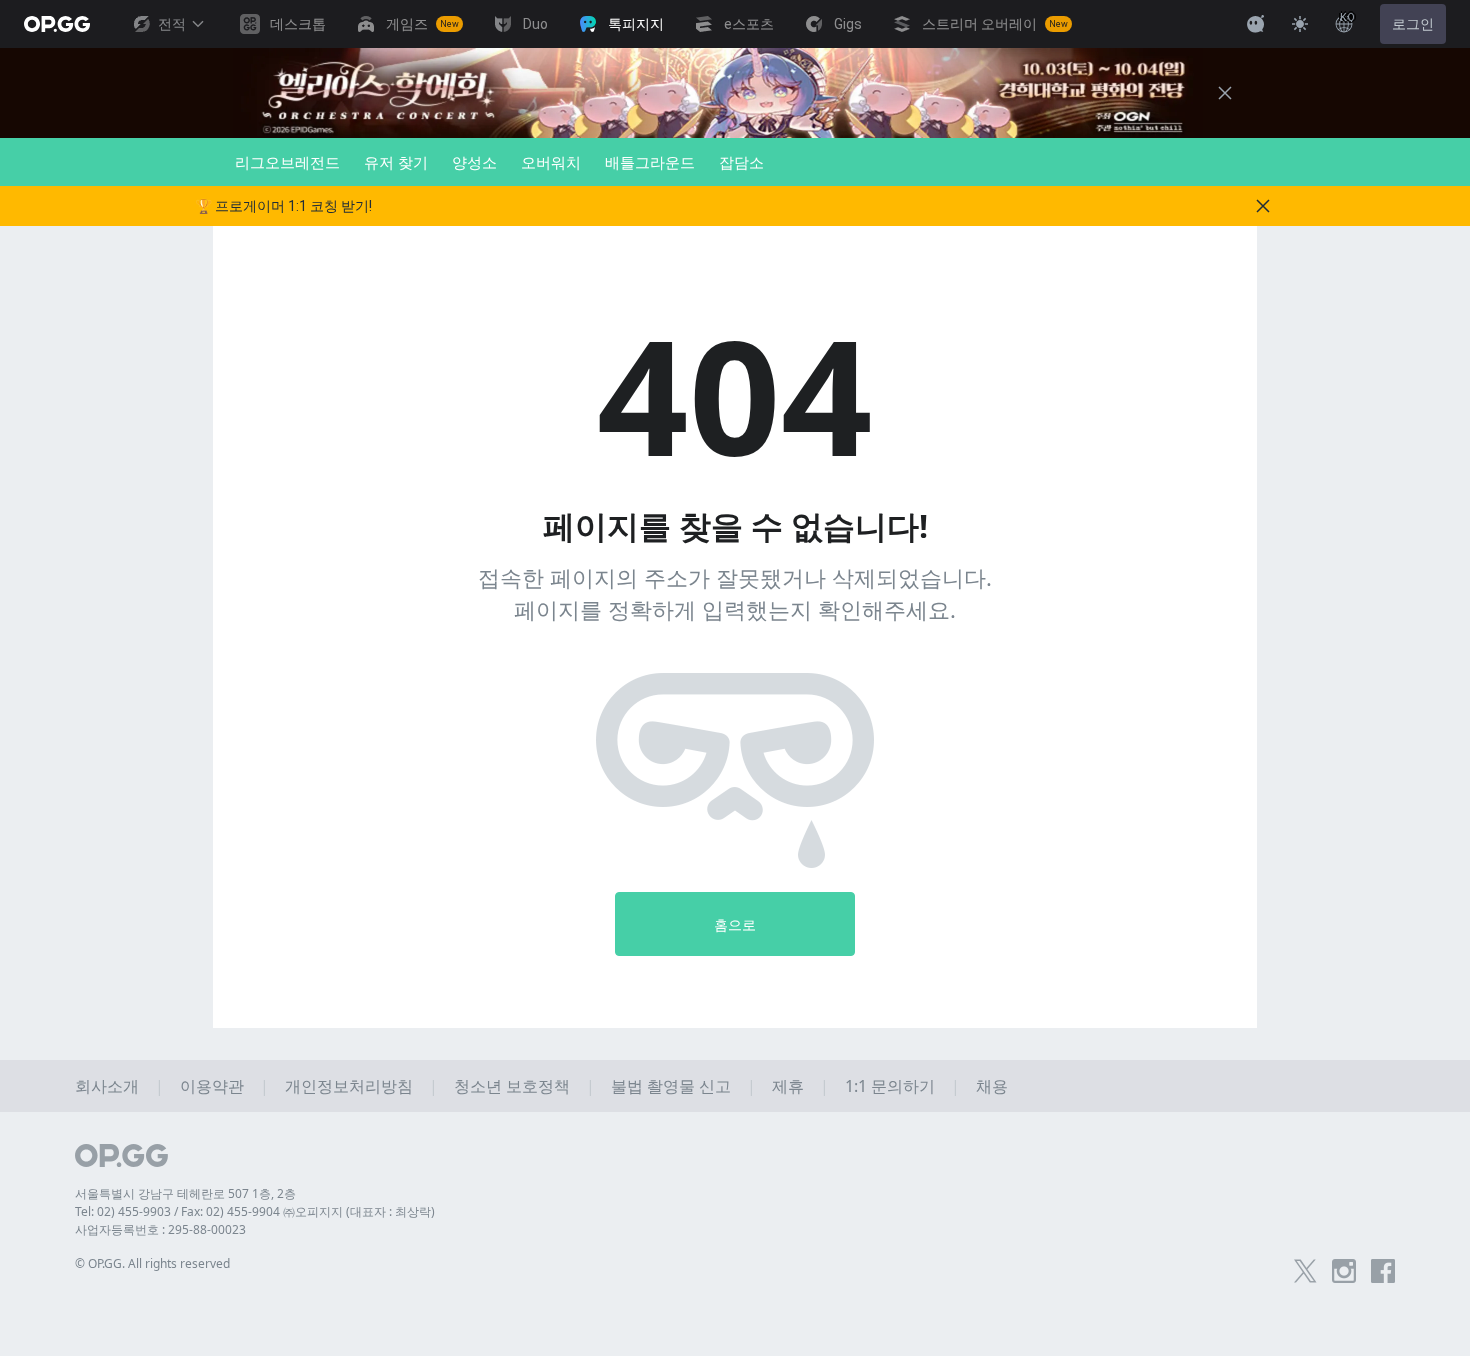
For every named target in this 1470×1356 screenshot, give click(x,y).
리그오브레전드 (287, 162)
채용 (992, 1086)
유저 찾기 (396, 162)
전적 (172, 24)
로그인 (1413, 24)
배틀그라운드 (650, 162)
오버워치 (551, 162)
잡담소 (741, 162)
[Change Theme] (1300, 24)
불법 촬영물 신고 (671, 1086)
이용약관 (212, 1086)
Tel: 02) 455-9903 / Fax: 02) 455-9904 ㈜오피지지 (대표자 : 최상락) (255, 1211)
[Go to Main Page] (57, 24)
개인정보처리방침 (349, 1086)
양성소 (474, 162)
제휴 (788, 1086)
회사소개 (107, 1086)
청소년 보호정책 (512, 1086)
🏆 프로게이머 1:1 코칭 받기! (283, 206)
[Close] (1225, 93)
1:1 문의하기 (890, 1086)
